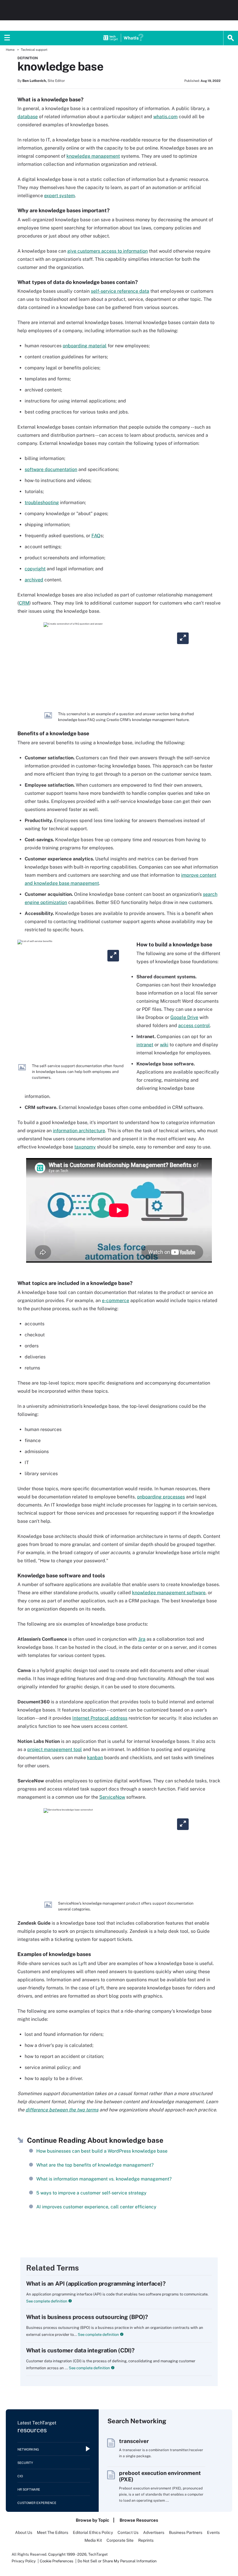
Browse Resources (139, 2520)
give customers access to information (108, 251)
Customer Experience (37, 2503)
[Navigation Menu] (7, 38)
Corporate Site (120, 2540)
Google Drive (184, 1017)
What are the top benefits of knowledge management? (95, 2165)
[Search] (231, 38)
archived (34, 580)
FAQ (96, 536)
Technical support (34, 50)
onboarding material (85, 346)
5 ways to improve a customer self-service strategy (91, 2193)
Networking (28, 2449)
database (28, 117)
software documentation (51, 469)
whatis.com (165, 117)
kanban (95, 1758)
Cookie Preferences (57, 2561)
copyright (35, 569)
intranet (145, 1045)
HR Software (29, 2489)
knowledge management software (169, 1593)
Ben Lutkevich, (35, 81)
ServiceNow (112, 1797)
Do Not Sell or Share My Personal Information (117, 2561)
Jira (142, 1639)
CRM (24, 603)
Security (25, 2463)
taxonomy (85, 1147)
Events (213, 2532)
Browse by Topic (92, 2520)
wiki (164, 1045)
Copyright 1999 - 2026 (67, 2554)
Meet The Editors (53, 2532)
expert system (59, 196)
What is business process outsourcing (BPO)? (87, 2317)
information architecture (79, 1131)
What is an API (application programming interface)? (96, 2284)
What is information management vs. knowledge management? (104, 2179)
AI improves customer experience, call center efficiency (96, 2207)
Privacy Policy (24, 2561)
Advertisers (154, 2532)
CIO (20, 2476)
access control (194, 1025)
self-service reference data (120, 291)
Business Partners (186, 2532)
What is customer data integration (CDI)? (80, 2350)
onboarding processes (161, 1497)
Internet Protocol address (100, 1718)
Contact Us (128, 2532)
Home (10, 50)
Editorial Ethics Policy (93, 2532)
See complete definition (47, 2301)
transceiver (134, 2441)
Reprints (146, 2540)
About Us (24, 2532)
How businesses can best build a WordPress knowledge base (102, 2151)
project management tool (55, 1749)
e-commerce (116, 1300)
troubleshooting (42, 503)
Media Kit (93, 2540)
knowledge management (93, 156)
